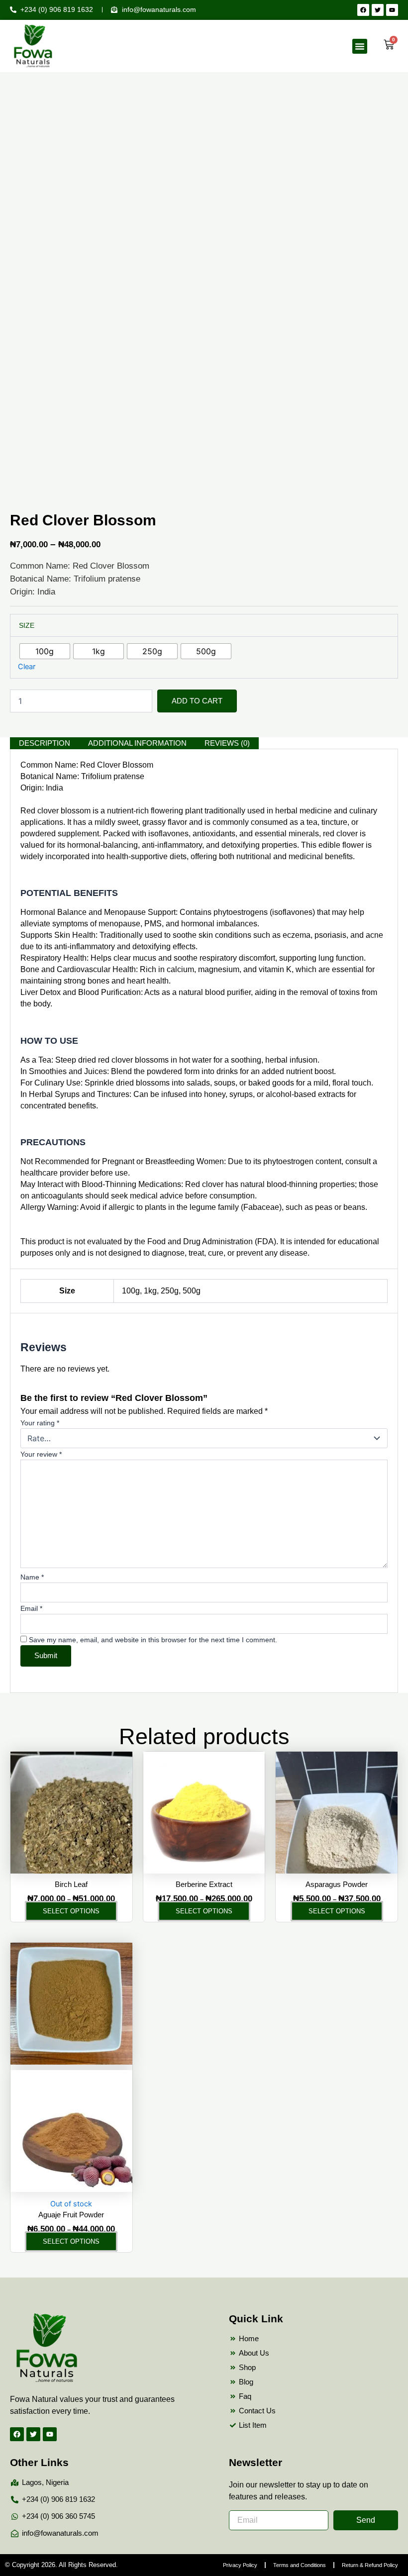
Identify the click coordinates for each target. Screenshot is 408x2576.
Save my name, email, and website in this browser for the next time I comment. (153, 1640)
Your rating (40, 1423)
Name (32, 1577)
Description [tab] (45, 743)
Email (31, 1608)
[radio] (45, 651)
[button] (360, 46)
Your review (41, 1454)
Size (27, 625)
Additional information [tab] (137, 743)
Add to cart (197, 701)
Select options (71, 1911)
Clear (27, 667)
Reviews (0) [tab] (227, 743)
